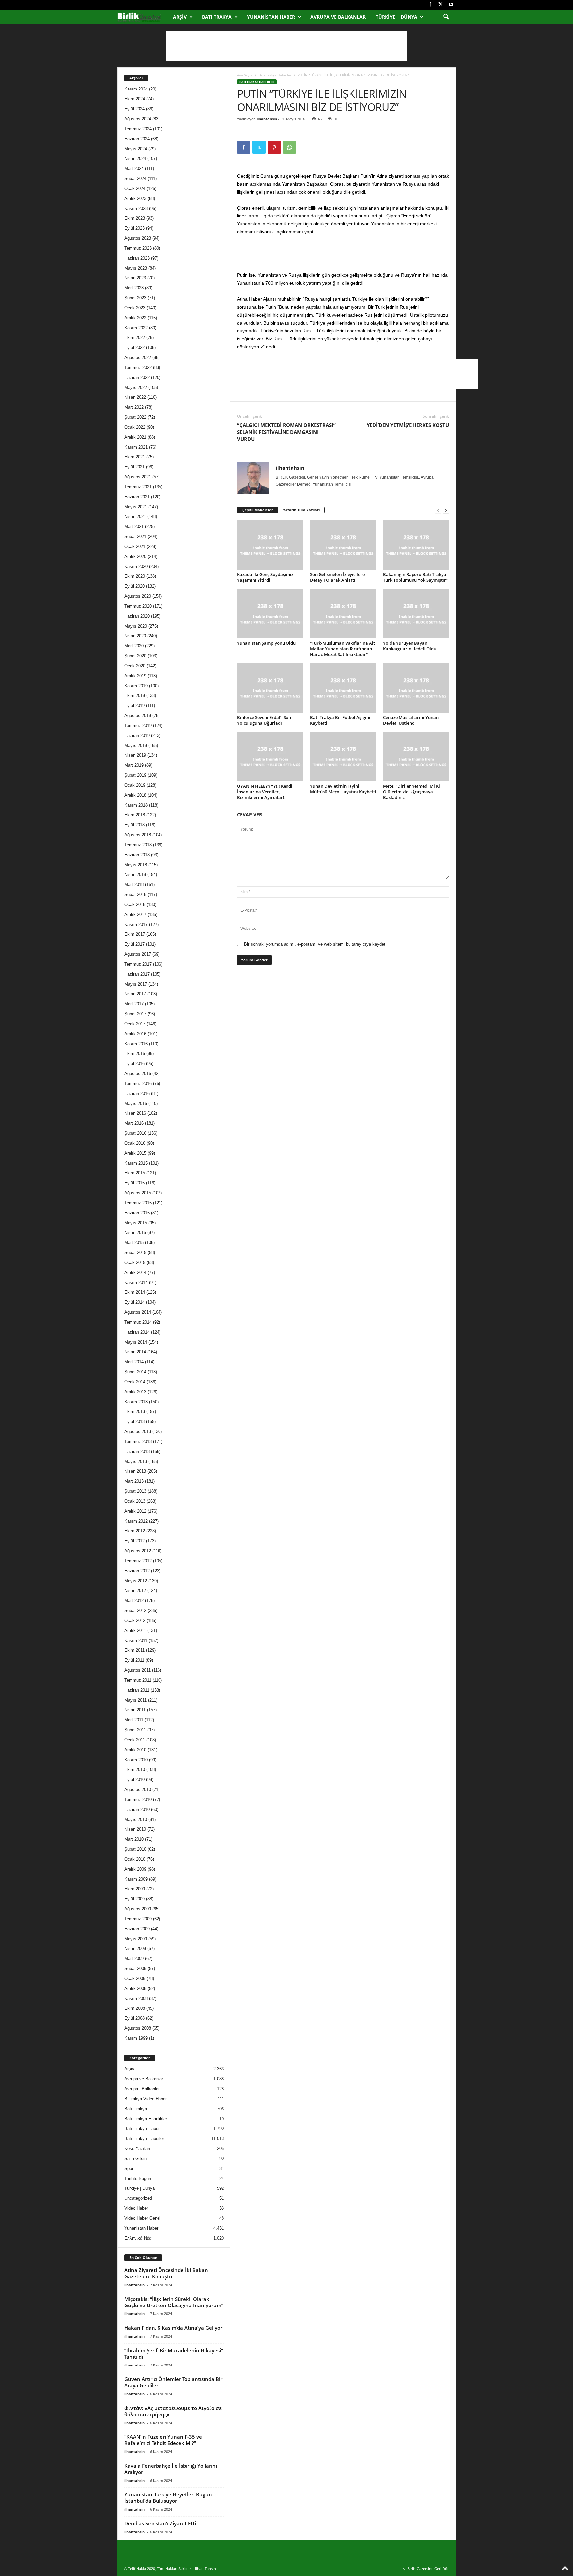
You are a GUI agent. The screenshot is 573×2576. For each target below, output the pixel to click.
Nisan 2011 (135, 1710)
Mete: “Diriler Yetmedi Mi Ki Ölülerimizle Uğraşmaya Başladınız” (412, 792)
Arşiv (180, 17)
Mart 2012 (134, 1601)
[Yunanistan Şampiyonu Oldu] (270, 614)
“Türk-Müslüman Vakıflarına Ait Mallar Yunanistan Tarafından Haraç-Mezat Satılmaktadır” (343, 649)
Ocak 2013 (135, 1501)
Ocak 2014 (135, 1382)
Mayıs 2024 (136, 149)
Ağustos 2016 (138, 1074)
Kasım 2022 (136, 328)
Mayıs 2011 (135, 1700)
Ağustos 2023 (138, 238)
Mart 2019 (134, 765)
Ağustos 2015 (138, 1193)
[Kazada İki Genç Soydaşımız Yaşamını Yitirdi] (270, 545)
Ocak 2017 (135, 1024)
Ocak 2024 (135, 188)
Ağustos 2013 (138, 1432)
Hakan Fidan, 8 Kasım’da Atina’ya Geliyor (173, 2328)
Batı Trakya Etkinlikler (146, 2119)
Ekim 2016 (135, 1054)
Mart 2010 (134, 1839)
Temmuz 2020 (138, 606)
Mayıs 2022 (136, 387)
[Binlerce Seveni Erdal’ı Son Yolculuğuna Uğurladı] (270, 688)
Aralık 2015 (135, 1153)
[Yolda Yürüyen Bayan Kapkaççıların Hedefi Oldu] (416, 614)
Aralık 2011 (135, 1630)
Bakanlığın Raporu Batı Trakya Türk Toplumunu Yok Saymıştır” (415, 577)
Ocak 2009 (135, 1978)
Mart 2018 (134, 885)
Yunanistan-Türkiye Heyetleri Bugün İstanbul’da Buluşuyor (168, 2498)
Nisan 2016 (135, 1113)
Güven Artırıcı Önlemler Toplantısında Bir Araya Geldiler (173, 2382)
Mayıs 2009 (136, 1939)
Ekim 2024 (135, 99)
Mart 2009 (134, 1959)
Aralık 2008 (135, 1988)
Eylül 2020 (134, 586)
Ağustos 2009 (138, 1909)
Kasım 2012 (136, 1521)
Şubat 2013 (135, 1491)
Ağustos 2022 (138, 358)
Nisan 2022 (135, 397)
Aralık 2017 (135, 914)
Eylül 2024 (134, 109)
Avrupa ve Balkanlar (338, 17)
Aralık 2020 (135, 556)
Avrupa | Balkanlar (142, 2089)
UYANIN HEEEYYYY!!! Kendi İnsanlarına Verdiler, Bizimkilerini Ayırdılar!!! (265, 792)
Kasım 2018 (136, 805)
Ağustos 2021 (138, 477)
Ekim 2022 (135, 338)
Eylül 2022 (134, 348)
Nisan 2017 (135, 994)
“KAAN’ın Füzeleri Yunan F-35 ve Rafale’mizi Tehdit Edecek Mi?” (163, 2440)
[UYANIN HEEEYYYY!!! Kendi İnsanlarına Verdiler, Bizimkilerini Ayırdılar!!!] (270, 756)
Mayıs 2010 (136, 1819)
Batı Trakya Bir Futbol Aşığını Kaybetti (340, 720)
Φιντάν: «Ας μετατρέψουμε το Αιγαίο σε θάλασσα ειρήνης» (173, 2411)
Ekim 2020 (135, 576)
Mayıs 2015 (136, 1223)
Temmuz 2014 (138, 1322)
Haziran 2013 (137, 1451)
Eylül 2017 (134, 944)
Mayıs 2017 (136, 984)
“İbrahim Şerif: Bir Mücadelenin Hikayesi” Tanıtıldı (174, 2353)
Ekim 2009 (135, 1889)
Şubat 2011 (135, 1730)
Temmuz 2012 (138, 1561)
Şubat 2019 (135, 775)
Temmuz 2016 (138, 1083)
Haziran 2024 (137, 139)
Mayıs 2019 (136, 745)
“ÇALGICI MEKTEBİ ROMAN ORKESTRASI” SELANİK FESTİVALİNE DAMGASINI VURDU (286, 432)
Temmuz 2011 (138, 1680)
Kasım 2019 (136, 686)
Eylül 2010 (134, 1780)
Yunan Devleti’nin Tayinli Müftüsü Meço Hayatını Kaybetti (343, 789)
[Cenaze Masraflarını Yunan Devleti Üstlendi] (416, 688)
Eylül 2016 (134, 1064)
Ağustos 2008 (138, 2028)
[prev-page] (438, 510)
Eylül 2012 (134, 1541)
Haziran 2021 (137, 497)
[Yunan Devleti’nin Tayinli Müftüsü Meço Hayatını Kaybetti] (343, 756)
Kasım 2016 (136, 1044)
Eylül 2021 (134, 467)
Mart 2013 (134, 1481)
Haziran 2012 (137, 1571)
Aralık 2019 (135, 676)
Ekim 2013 (135, 1412)
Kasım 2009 (136, 1879)
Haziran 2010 (137, 1809)
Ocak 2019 (135, 785)
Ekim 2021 (135, 457)
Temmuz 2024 (138, 129)
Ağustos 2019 (138, 716)
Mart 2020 (134, 646)
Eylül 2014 (134, 1302)
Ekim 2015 (135, 1173)
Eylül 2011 (134, 1660)
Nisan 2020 (135, 636)
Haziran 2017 (137, 974)
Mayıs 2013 (136, 1461)
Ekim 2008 (135, 2008)
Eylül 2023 (134, 228)
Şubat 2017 (135, 1014)
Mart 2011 (134, 1720)
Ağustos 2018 (138, 835)
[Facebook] (430, 5)
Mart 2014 (134, 1362)
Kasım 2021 (136, 447)
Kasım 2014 (136, 1282)
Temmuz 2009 (138, 1919)
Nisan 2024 (135, 159)
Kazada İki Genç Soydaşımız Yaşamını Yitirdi (265, 577)
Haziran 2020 (137, 616)
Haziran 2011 (137, 1690)
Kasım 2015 (136, 1163)
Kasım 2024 (136, 89)
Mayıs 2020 (136, 626)
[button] (446, 17)
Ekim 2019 (135, 696)
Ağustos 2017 (138, 954)
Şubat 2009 (135, 1969)
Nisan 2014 (135, 1352)
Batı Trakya (217, 17)
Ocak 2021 (135, 546)
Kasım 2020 (136, 566)
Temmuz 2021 (138, 487)
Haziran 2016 (137, 1093)
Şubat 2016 (135, 1133)
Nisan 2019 (135, 755)
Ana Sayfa (245, 75)
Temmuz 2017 (138, 964)
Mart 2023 (134, 288)
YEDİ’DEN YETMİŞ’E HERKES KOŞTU (408, 425)
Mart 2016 (134, 1123)
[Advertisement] (286, 46)
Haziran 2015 (137, 1213)
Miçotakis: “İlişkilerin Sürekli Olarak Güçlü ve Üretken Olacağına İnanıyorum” (174, 2302)
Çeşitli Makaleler (258, 510)
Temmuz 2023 (138, 248)
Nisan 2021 (135, 517)
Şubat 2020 (135, 656)
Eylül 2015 (134, 1183)
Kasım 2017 (136, 924)
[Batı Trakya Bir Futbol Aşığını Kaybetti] (343, 688)
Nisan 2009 (135, 1949)
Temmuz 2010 (138, 1799)
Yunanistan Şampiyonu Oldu (266, 643)
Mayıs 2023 (136, 268)
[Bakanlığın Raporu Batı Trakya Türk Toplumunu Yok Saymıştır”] (416, 545)
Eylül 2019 (134, 706)
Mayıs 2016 (136, 1103)
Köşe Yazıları (137, 2149)
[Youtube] (451, 5)
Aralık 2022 (135, 318)
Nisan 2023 (135, 278)
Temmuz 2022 (138, 367)
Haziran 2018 (137, 855)
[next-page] (446, 510)
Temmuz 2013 (138, 1441)
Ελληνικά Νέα (138, 2238)
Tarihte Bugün (138, 2178)
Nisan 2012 (135, 1591)
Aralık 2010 (135, 1750)
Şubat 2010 (135, 1849)
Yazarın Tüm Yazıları (301, 510)
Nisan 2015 (135, 1233)
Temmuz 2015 (138, 1203)
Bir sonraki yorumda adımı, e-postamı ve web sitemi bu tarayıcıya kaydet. (315, 944)
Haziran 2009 (137, 1929)
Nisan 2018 (135, 875)
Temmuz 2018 (138, 845)
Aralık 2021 (135, 437)
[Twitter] (441, 5)
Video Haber (136, 2208)
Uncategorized (138, 2198)
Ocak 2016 (135, 1143)
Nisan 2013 (135, 1471)
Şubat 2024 (135, 179)
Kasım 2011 (136, 1640)
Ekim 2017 (135, 934)
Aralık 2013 (135, 1392)
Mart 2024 (134, 169)
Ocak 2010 (135, 1859)
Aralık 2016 (135, 1034)
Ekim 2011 (134, 1650)
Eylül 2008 (134, 2018)
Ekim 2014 (135, 1292)
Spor (129, 2168)
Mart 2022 (134, 407)
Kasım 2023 (136, 208)
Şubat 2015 (135, 1253)
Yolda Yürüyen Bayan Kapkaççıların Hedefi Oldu (410, 646)
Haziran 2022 (137, 377)
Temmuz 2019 (138, 725)
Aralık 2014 (135, 1272)
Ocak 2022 (135, 427)
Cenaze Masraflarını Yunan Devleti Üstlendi (411, 720)
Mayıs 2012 (136, 1581)
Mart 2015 (134, 1243)
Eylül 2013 (134, 1422)
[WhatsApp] (289, 147)
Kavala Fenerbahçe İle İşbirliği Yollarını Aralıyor (171, 2469)
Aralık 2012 (135, 1511)
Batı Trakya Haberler (275, 75)
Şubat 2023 (135, 298)
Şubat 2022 (135, 417)
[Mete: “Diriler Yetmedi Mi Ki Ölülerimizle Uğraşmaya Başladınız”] (416, 756)
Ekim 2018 (135, 815)
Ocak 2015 (135, 1262)
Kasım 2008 (136, 1998)
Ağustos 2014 (138, 1312)
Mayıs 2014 (136, 1342)
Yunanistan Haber (271, 17)
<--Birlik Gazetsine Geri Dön (426, 2569)
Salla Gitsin (135, 2158)
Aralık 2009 (135, 1869)
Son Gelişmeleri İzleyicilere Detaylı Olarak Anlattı (337, 577)
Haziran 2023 (137, 258)
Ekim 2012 (135, 1531)
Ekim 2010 (135, 1770)
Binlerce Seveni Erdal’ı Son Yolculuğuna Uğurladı (264, 720)
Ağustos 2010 (138, 1790)
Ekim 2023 (135, 218)
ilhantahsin (267, 119)
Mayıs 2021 (136, 507)
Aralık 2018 (135, 795)
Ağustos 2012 (138, 1551)
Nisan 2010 (135, 1829)
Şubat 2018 (135, 895)
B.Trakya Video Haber (146, 2099)
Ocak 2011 (135, 1740)
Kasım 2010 (136, 1760)
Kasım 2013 (136, 1402)
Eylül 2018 (134, 825)
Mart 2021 (134, 527)
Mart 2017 (134, 1004)
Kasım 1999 (136, 2038)
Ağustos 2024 (138, 119)
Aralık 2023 (135, 198)
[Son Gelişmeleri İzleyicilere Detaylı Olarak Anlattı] (343, 545)
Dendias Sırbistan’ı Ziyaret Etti (160, 2523)
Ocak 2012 (135, 1620)
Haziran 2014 (137, 1332)
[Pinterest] (274, 147)
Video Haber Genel (142, 2218)
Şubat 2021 (135, 537)
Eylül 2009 (134, 1899)
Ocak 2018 (135, 904)
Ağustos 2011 (137, 1670)
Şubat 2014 (135, 1372)
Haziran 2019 (137, 735)
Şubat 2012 (135, 1611)
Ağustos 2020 (138, 596)
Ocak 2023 (135, 308)
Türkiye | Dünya (397, 17)
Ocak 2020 (135, 666)
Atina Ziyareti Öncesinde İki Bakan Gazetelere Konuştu (166, 2273)
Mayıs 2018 (136, 865)
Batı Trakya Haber (142, 2129)
